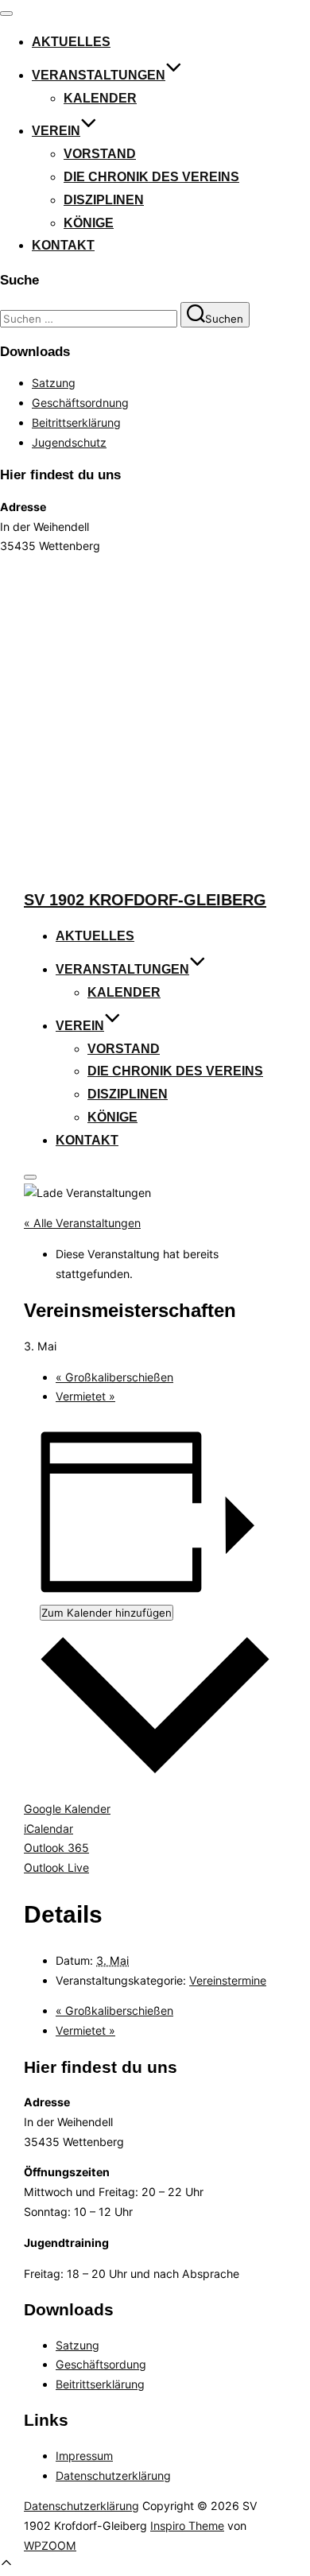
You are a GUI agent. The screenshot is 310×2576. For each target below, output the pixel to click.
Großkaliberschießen (114, 1377)
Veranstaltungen (99, 75)
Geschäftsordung (101, 2364)
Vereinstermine (228, 1980)
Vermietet (85, 1396)
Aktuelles (71, 42)
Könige (89, 223)
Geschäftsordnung (80, 403)
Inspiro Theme (187, 2526)
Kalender (100, 98)
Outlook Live (56, 1867)
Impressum (84, 2456)
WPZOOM (50, 2545)
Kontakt (63, 245)
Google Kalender (67, 1809)
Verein (56, 131)
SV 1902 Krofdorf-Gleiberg (145, 900)
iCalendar (48, 1828)
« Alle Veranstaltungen (82, 1223)
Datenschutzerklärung (113, 2475)
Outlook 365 (56, 1848)
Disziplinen (104, 200)
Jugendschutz (69, 442)
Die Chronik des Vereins (151, 177)
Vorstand (100, 154)
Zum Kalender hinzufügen (107, 1613)
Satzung (54, 383)
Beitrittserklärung (76, 422)
